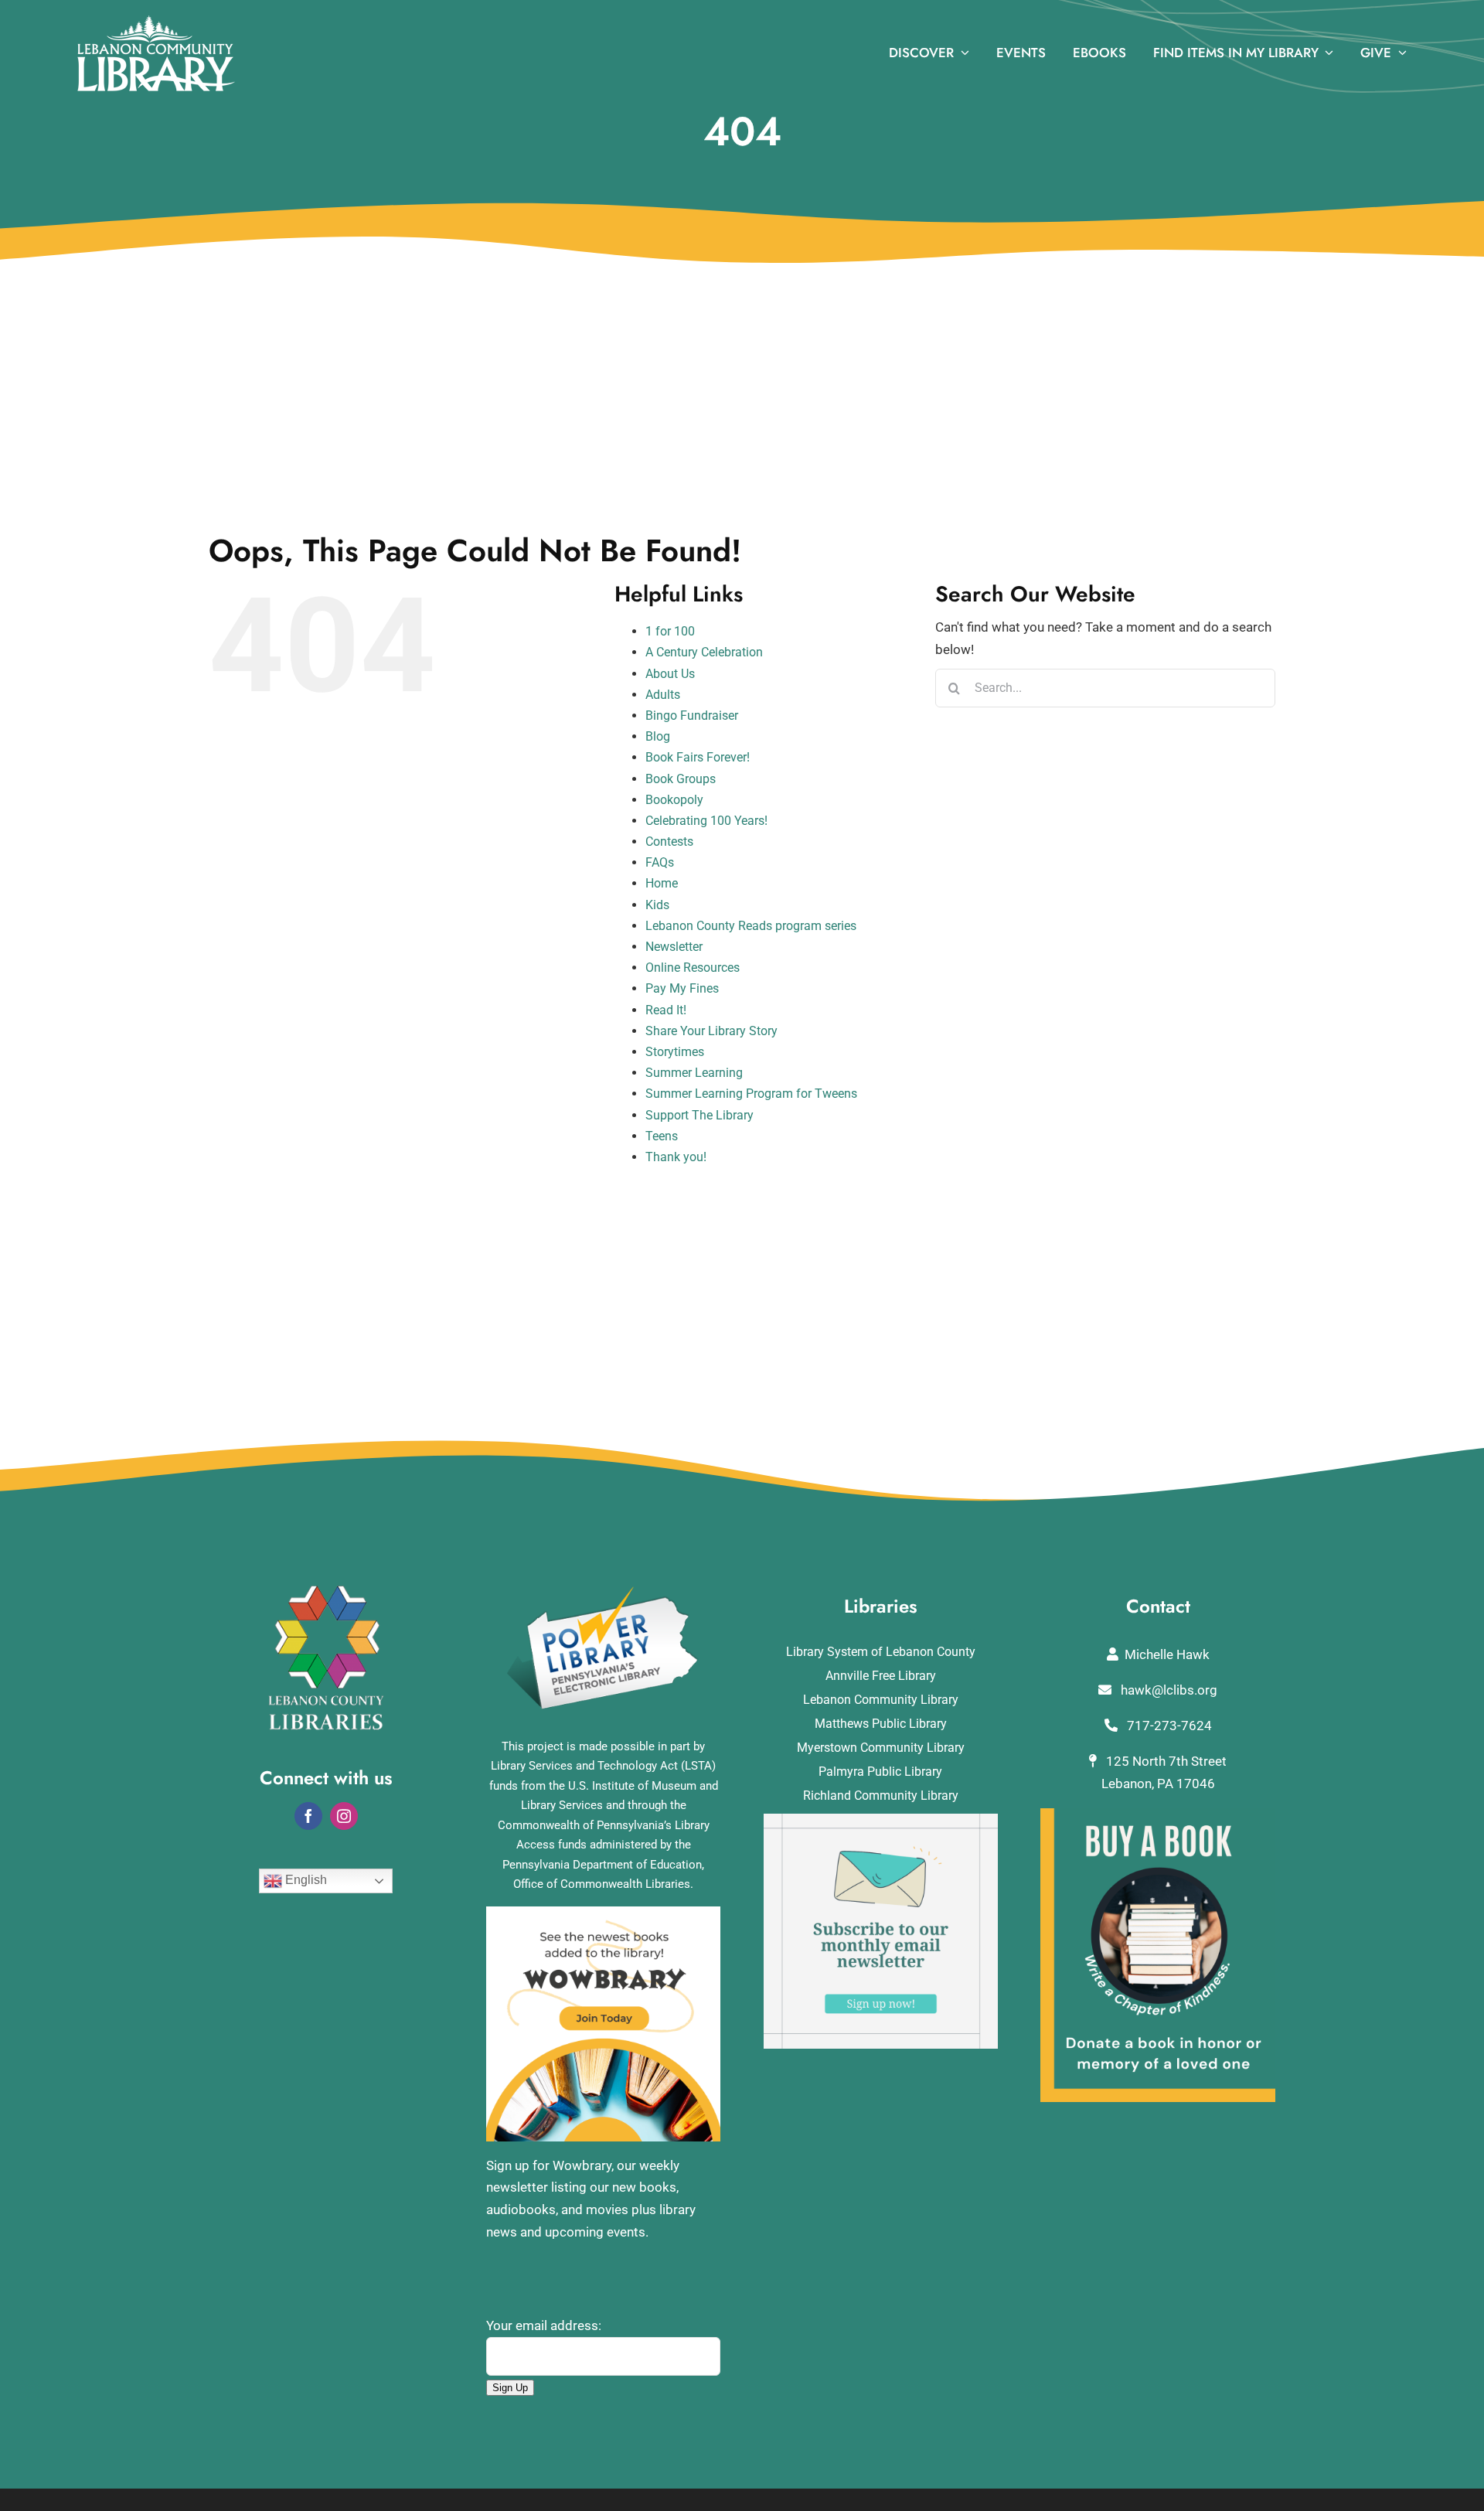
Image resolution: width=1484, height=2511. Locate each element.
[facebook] (308, 1816)
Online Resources (693, 968)
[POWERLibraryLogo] (604, 1592)
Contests (669, 842)
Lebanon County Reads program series (751, 926)
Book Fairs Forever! (698, 757)
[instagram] (344, 1816)
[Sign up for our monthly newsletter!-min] (881, 1820)
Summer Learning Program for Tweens (751, 1094)
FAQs (660, 862)
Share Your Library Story (711, 1031)
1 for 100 (670, 631)
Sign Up (510, 2388)
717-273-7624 (1168, 1726)
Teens (662, 1136)
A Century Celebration (704, 652)
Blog (658, 736)
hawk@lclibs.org (1167, 1690)
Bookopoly (674, 800)
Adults (663, 695)
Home (662, 883)
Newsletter (674, 947)
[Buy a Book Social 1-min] (1158, 1814)
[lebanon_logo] (156, 22)
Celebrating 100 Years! (706, 821)
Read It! (666, 1010)
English (305, 1881)
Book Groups (681, 779)
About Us (670, 674)
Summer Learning (694, 1073)
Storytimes (675, 1052)
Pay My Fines (682, 988)
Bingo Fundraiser (692, 715)
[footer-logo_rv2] (326, 1592)
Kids (657, 905)
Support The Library (699, 1115)
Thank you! (676, 1157)
